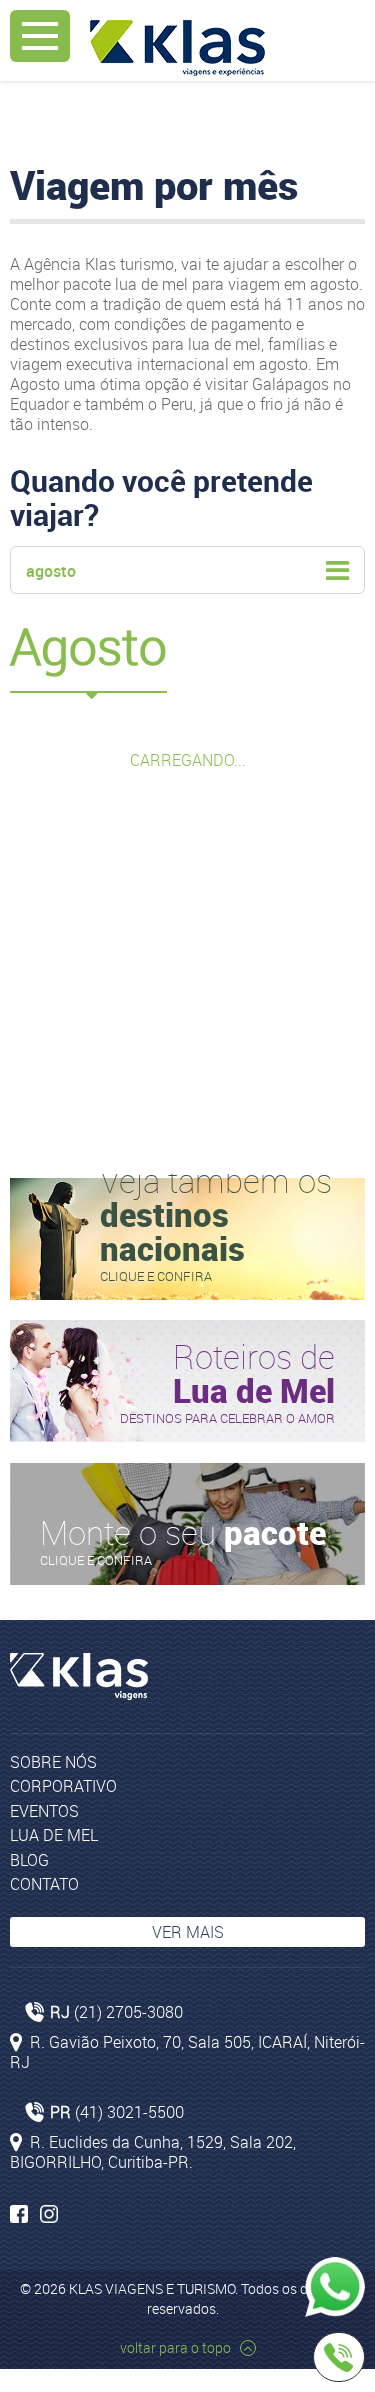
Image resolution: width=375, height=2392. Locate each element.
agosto (51, 571)
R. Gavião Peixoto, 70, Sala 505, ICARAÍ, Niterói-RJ (187, 2052)
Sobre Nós (53, 1762)
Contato (44, 1884)
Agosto (88, 647)
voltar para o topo (177, 2348)
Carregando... (188, 760)
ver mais (188, 1932)
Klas (177, 48)
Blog (29, 1860)
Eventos (44, 1811)
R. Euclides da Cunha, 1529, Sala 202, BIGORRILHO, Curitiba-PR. (153, 2152)
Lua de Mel (54, 1835)
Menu (40, 36)
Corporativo (63, 1786)
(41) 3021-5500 (129, 2112)
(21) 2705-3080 (128, 2012)
